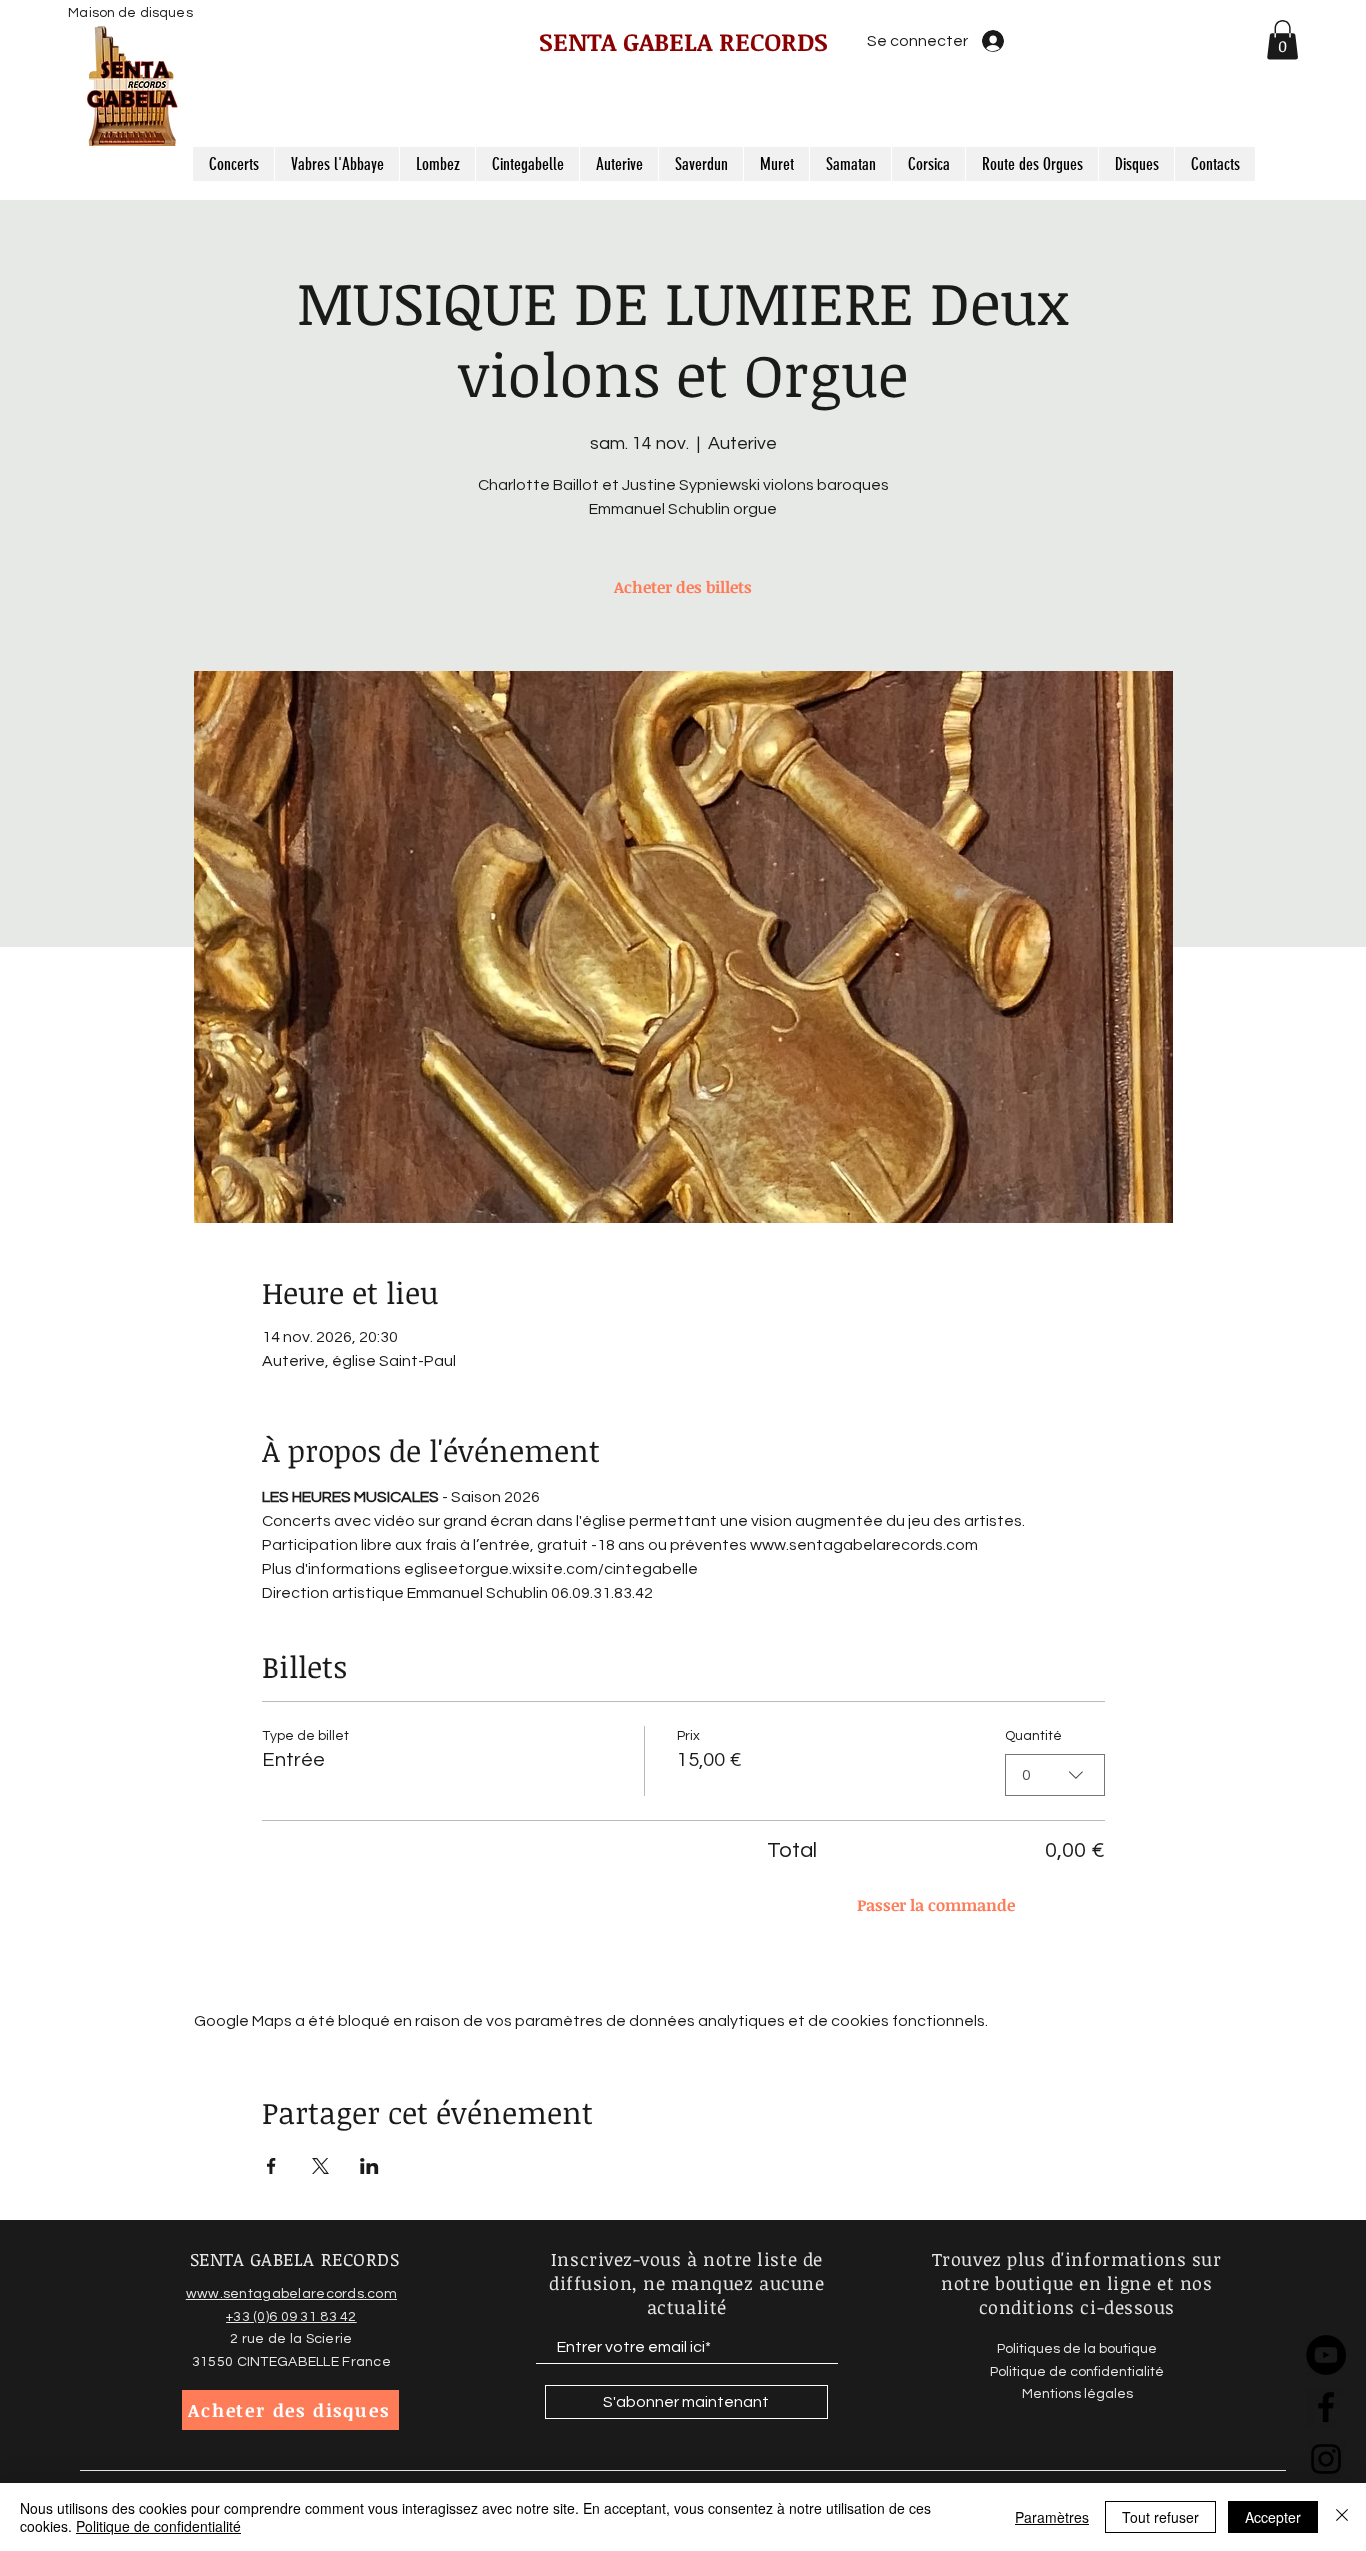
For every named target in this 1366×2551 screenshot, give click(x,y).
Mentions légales (1077, 2394)
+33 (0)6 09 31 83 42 (291, 2317)
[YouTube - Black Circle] (1326, 2355)
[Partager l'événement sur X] (320, 2166)
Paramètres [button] (1052, 2517)
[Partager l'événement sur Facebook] (271, 2166)
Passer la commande (936, 1905)
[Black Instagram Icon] (1326, 2459)
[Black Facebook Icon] (1326, 2407)
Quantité (1033, 1736)
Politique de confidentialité (158, 2526)
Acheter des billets (683, 587)
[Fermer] (1342, 2517)
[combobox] (1055, 1775)
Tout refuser (1160, 2517)
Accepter (1273, 2517)
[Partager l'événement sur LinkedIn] (369, 2166)
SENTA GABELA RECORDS (683, 41)
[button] (1282, 39)
